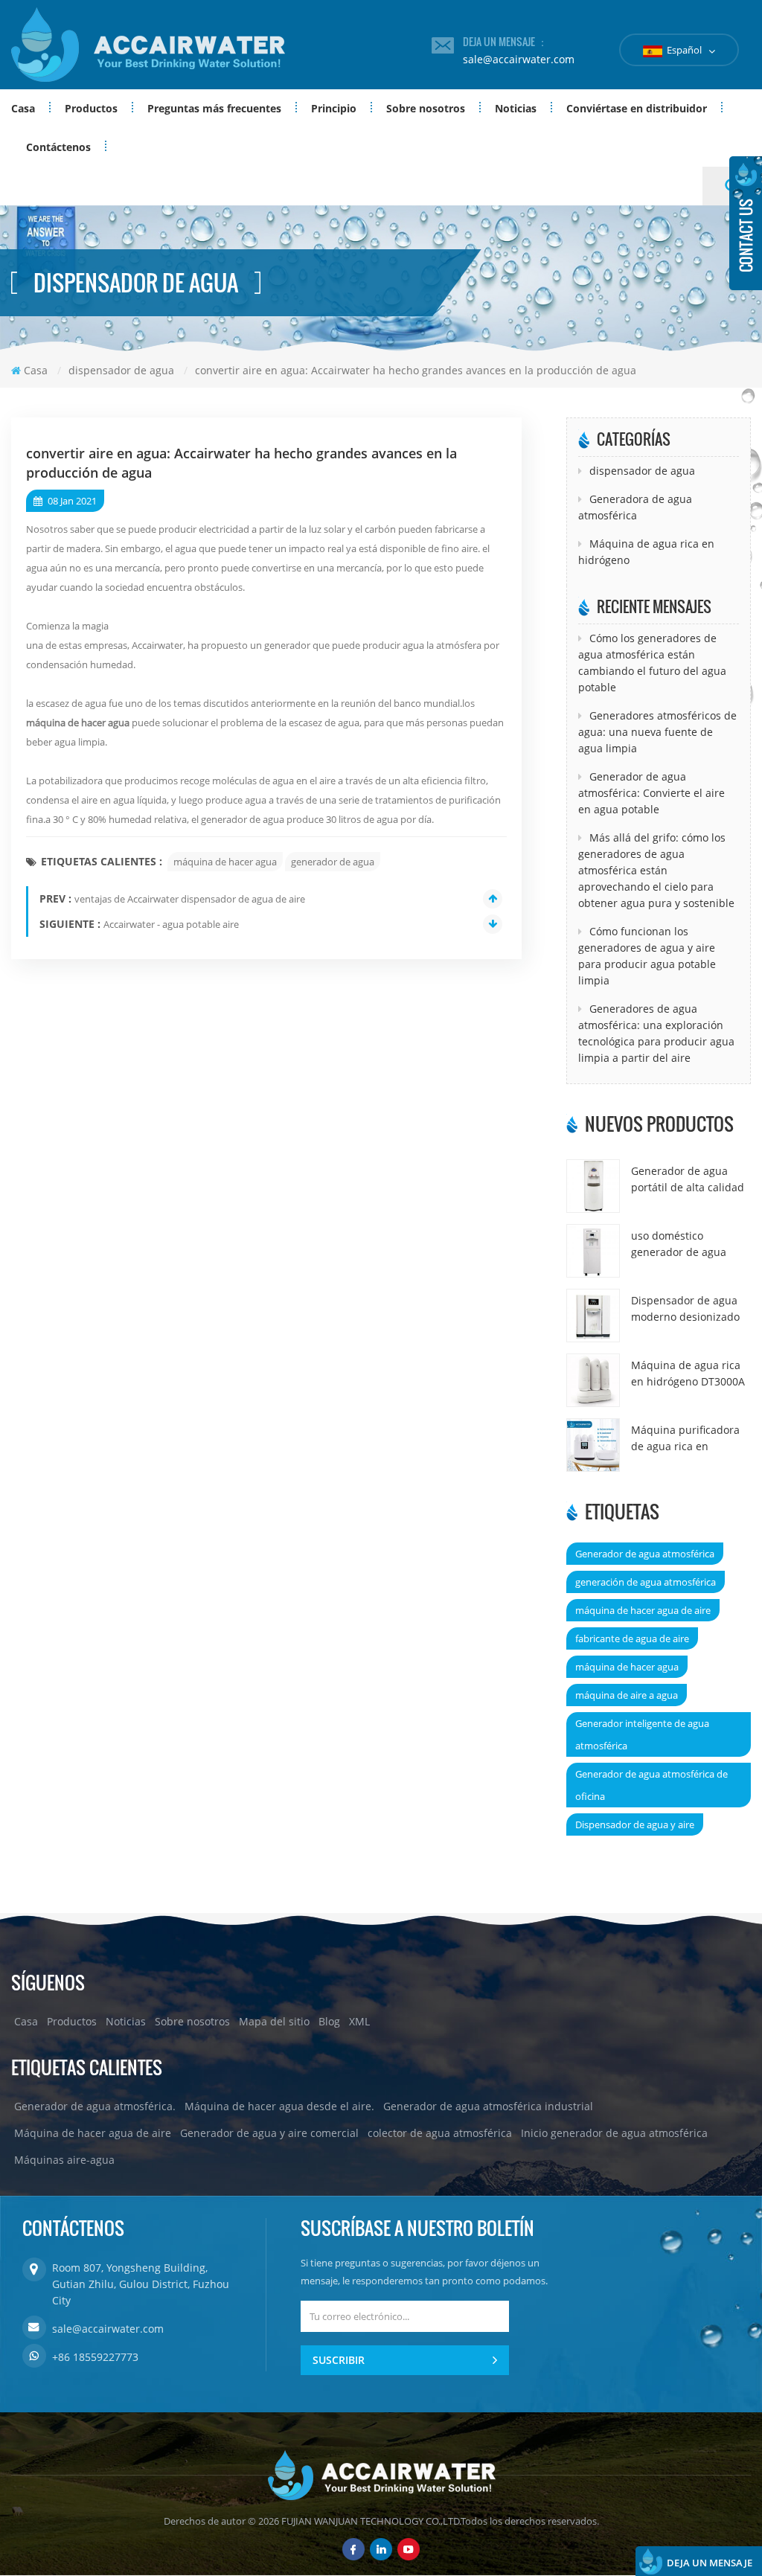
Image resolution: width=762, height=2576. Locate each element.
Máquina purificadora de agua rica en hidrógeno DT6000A (685, 1439)
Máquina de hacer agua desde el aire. (279, 2106)
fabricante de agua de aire (632, 1638)
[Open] (746, 223)
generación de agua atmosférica (646, 1582)
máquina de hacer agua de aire (643, 1610)
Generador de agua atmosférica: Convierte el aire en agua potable (651, 793)
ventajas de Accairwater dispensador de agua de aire (190, 899)
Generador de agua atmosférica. (95, 2106)
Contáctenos (58, 147)
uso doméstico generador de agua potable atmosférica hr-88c (690, 1244)
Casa (23, 108)
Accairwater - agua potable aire (171, 924)
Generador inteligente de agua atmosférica (642, 1734)
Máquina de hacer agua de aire (93, 2133)
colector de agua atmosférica (440, 2133)
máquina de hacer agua (78, 723)
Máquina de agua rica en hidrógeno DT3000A (688, 1373)
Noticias (516, 108)
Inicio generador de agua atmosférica (614, 2133)
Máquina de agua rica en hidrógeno (646, 552)
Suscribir (339, 2360)
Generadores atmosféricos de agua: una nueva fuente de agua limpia (657, 732)
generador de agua (333, 862)
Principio (334, 108)
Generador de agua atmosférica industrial (488, 2106)
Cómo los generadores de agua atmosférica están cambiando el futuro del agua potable (652, 663)
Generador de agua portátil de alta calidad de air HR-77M (688, 1180)
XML (359, 2021)
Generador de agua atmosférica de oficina (651, 1785)
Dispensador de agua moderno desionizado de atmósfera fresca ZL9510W (685, 1309)
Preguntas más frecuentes (214, 108)
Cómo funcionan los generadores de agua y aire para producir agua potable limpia (647, 956)
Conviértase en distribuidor (637, 108)
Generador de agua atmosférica (645, 1554)
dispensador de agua (642, 471)
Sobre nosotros (426, 108)
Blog (329, 2021)
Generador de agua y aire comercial (269, 2133)
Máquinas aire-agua (64, 2160)
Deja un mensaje (710, 2563)
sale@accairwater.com (519, 59)
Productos (91, 108)
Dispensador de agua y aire (635, 1824)
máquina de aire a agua (627, 1695)
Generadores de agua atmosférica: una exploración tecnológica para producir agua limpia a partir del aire (656, 1033)
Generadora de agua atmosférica (635, 507)
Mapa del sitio (274, 2021)
